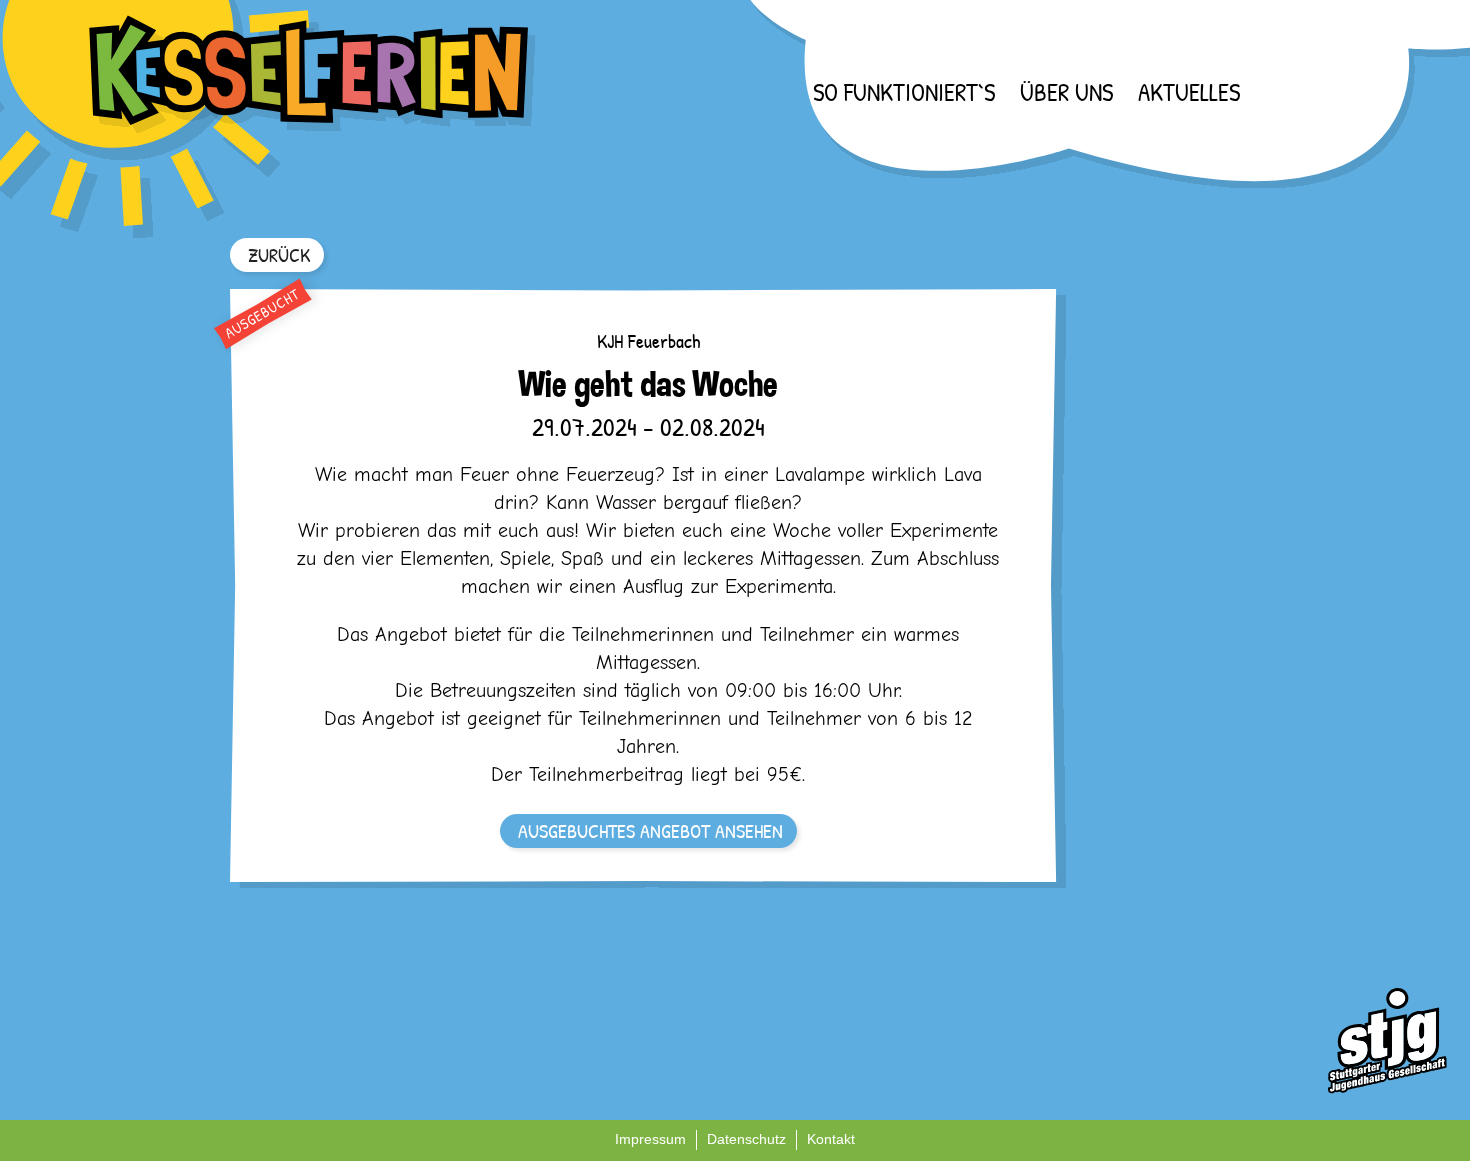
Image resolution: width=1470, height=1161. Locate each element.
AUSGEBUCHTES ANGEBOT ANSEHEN (650, 830)
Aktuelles (1189, 92)
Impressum (650, 1139)
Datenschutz (746, 1139)
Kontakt (831, 1139)
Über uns (1066, 92)
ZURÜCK (279, 254)
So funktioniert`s (904, 92)
